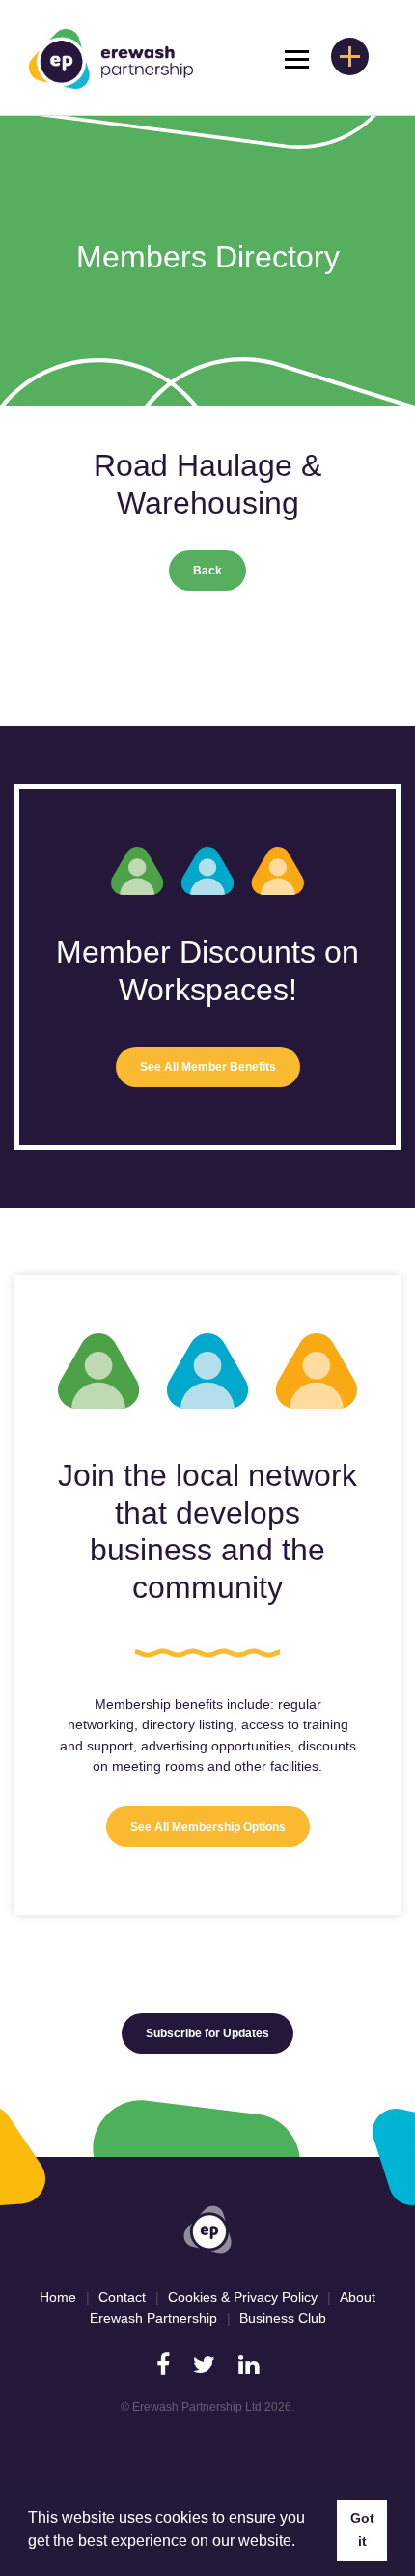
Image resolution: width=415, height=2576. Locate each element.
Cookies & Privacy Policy (243, 2297)
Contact (122, 2297)
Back (207, 571)
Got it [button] (362, 2530)
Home (58, 2297)
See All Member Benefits (208, 1067)
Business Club (283, 2318)
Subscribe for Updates (207, 2033)
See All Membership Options (208, 1827)
